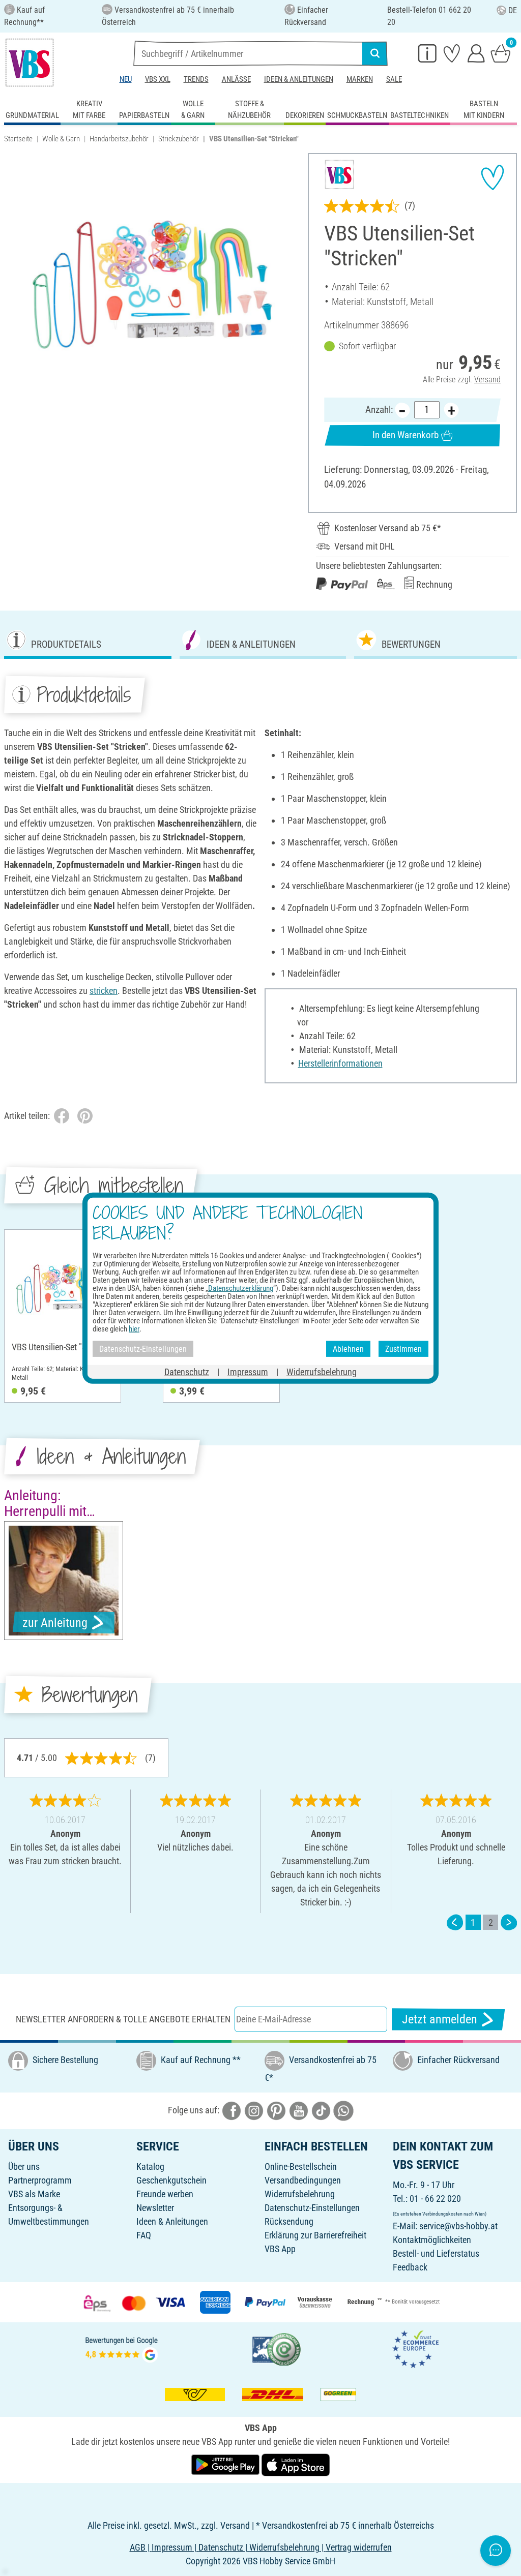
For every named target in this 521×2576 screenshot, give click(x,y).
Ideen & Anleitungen (299, 79)
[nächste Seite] (509, 1922)
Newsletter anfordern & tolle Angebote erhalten (123, 2019)
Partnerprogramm (40, 2180)
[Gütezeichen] (277, 2348)
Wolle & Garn (61, 139)
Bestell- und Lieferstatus (436, 2253)
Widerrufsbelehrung (300, 2194)
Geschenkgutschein (171, 2180)
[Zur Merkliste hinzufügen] (493, 177)
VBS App (280, 2249)
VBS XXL (158, 79)
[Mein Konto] (476, 53)
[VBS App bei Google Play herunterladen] (226, 2464)
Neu (126, 79)
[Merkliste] (452, 53)
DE (513, 10)
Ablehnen (348, 1348)
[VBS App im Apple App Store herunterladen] (296, 2464)
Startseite (18, 139)
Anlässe (236, 79)
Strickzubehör (179, 139)
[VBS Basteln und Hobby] (30, 63)
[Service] (427, 53)
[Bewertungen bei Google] (122, 2348)
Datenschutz (187, 1372)
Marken (360, 79)
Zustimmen (403, 1348)
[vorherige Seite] (455, 1922)
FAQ (144, 2235)
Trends (196, 79)
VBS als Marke (34, 2194)
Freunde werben (165, 2194)
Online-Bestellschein (301, 2166)
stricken (104, 991)
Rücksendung (289, 2221)
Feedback (410, 2267)
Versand (487, 380)
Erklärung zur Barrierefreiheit (315, 2235)
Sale (394, 79)
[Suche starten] (375, 53)
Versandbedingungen (303, 2180)
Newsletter (155, 2208)
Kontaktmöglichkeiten (432, 2240)
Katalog (150, 2166)
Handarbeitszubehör (119, 139)
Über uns (24, 2166)
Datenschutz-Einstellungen (312, 2208)
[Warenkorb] (501, 53)
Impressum (248, 1372)
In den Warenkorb (406, 435)
